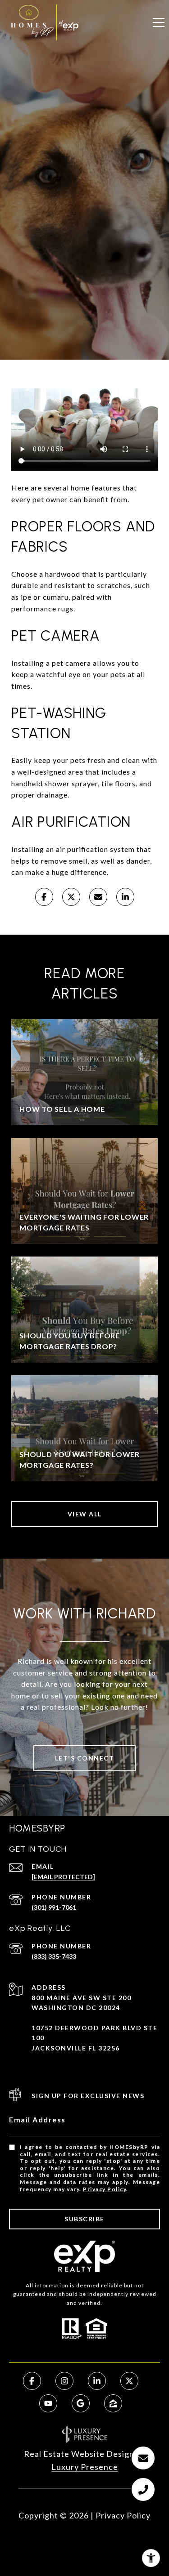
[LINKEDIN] (97, 2381)
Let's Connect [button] (85, 1758)
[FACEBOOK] (32, 2381)
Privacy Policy (105, 2189)
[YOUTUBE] (48, 2403)
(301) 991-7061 (54, 1907)
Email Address (37, 2119)
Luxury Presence (85, 2467)
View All (85, 1514)
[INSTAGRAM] (64, 2381)
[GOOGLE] (81, 2403)
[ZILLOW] (113, 2403)
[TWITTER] (129, 2381)
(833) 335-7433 (54, 1956)
